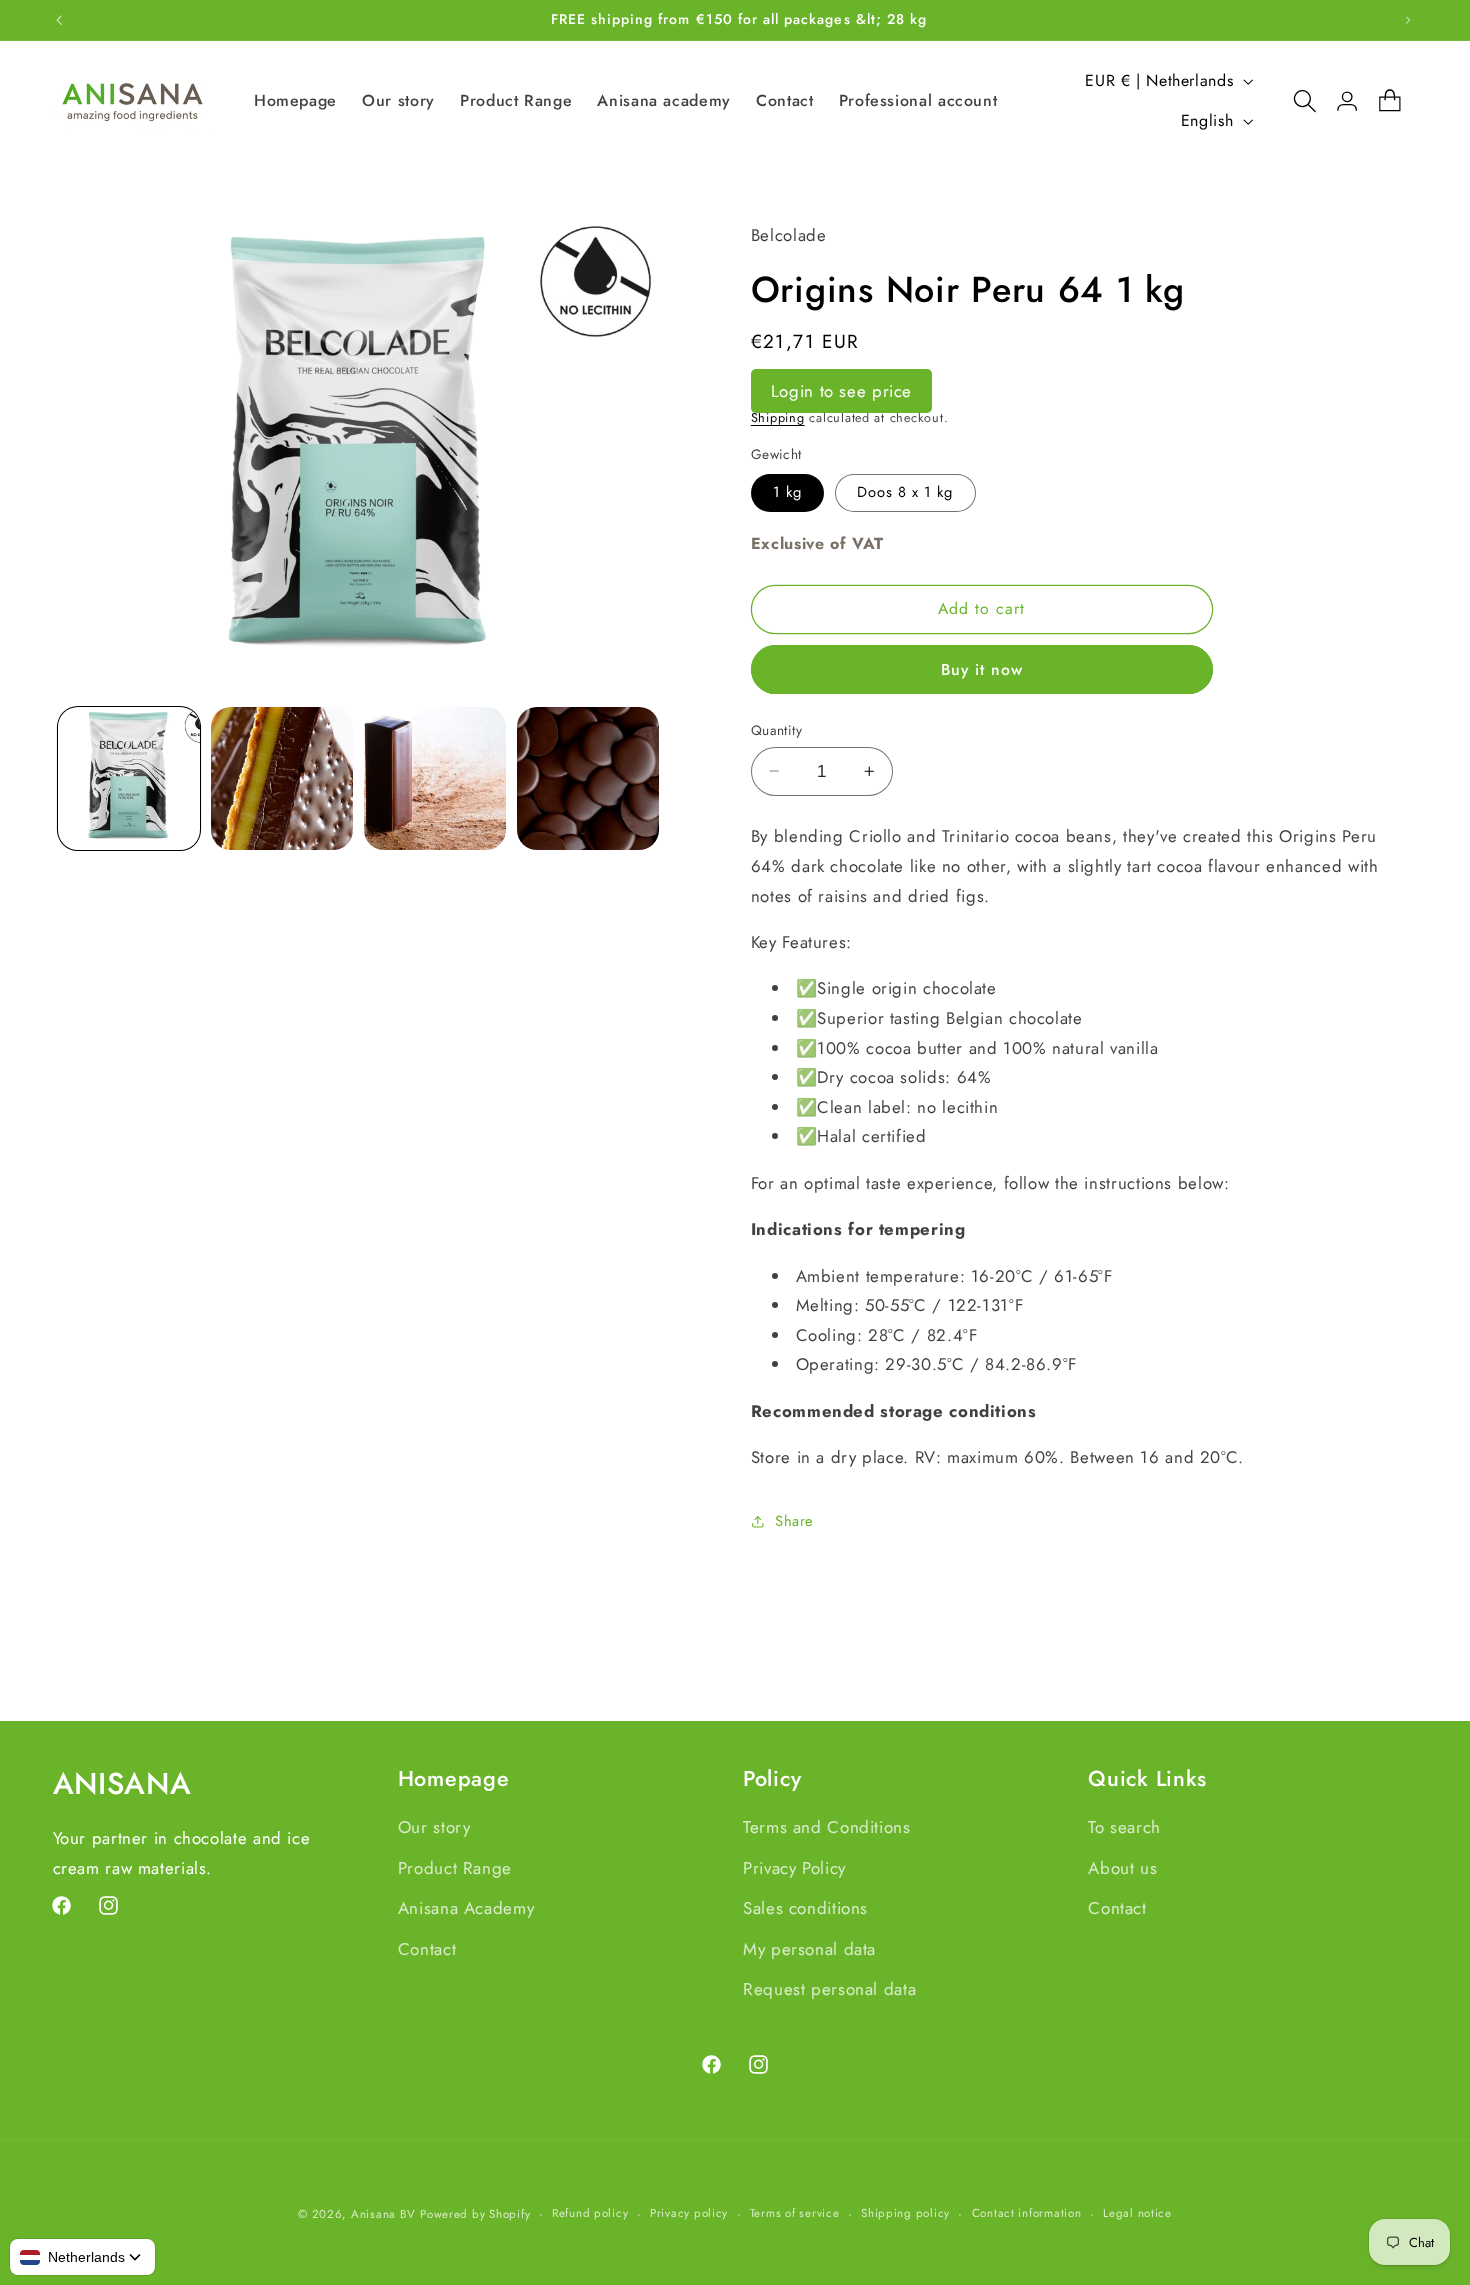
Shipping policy (905, 2214)
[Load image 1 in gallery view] (129, 778)
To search (1124, 1827)
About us (1122, 1867)
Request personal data (829, 1989)
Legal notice (1137, 2214)
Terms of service (795, 2214)
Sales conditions (805, 1908)
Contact (427, 1948)
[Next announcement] (1408, 20)
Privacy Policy (794, 1867)
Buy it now (982, 668)
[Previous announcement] (59, 20)
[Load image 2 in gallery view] (282, 778)
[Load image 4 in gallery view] (588, 778)
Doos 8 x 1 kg (905, 492)
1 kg (787, 492)
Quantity (776, 730)
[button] (1295, 101)
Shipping (778, 417)
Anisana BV (383, 2214)
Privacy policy (689, 2214)
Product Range (455, 1867)
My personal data (809, 1948)
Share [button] (794, 1520)
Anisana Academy (466, 1908)
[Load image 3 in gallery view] (435, 778)
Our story (434, 1827)
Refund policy (590, 2214)
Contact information (1027, 2214)
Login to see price (841, 390)
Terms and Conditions (827, 1827)
